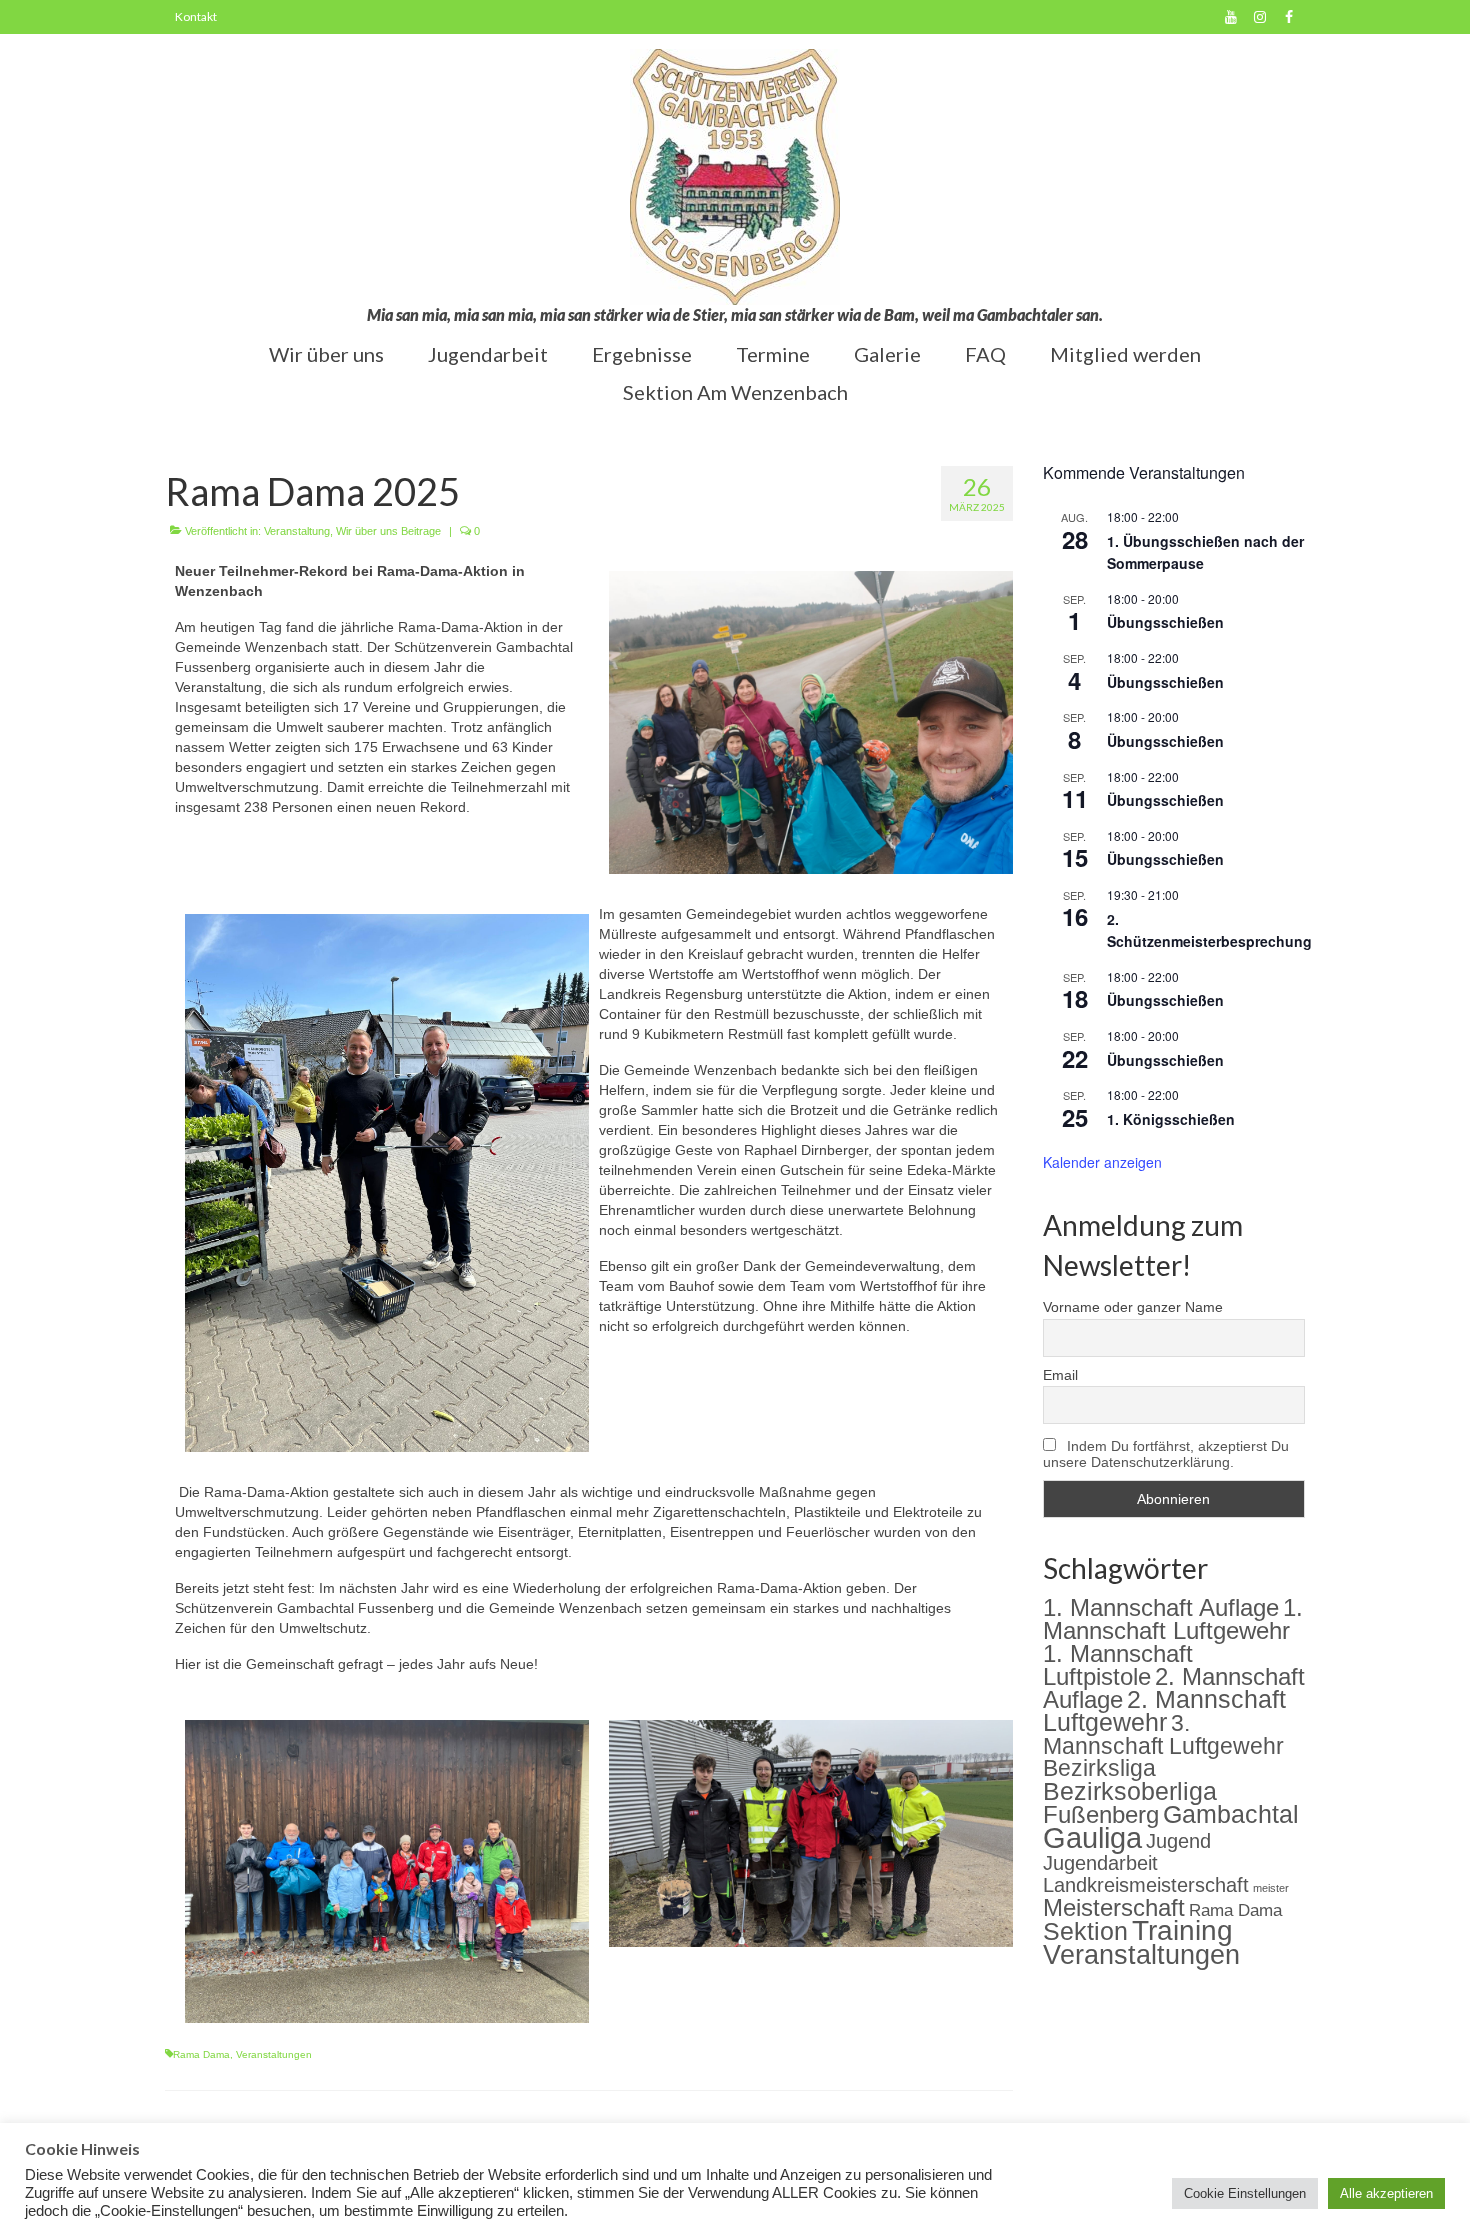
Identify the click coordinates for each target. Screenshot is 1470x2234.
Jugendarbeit (1100, 1863)
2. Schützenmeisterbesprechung (1209, 930)
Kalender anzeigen (1102, 1162)
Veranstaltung (297, 531)
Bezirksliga (1099, 1768)
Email (1060, 1375)
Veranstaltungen (274, 2054)
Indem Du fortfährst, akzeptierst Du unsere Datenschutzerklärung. (1166, 1454)
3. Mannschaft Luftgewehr (1163, 1734)
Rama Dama (201, 2054)
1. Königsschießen (1171, 1119)
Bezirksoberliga (1130, 1791)
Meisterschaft (1114, 1907)
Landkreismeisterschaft (1146, 1885)
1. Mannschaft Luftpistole (1118, 1665)
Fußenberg (1101, 1814)
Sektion (1085, 1931)
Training (1182, 1930)
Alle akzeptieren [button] (1386, 2193)
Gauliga (1092, 1837)
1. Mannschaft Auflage (1161, 1607)
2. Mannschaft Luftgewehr (1164, 1711)
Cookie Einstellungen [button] (1245, 2193)
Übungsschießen (1165, 622)
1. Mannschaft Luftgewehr (1173, 1619)
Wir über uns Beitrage (388, 531)
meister (1271, 1888)
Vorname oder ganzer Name (1133, 1307)
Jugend (1178, 1841)
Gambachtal (1231, 1814)
